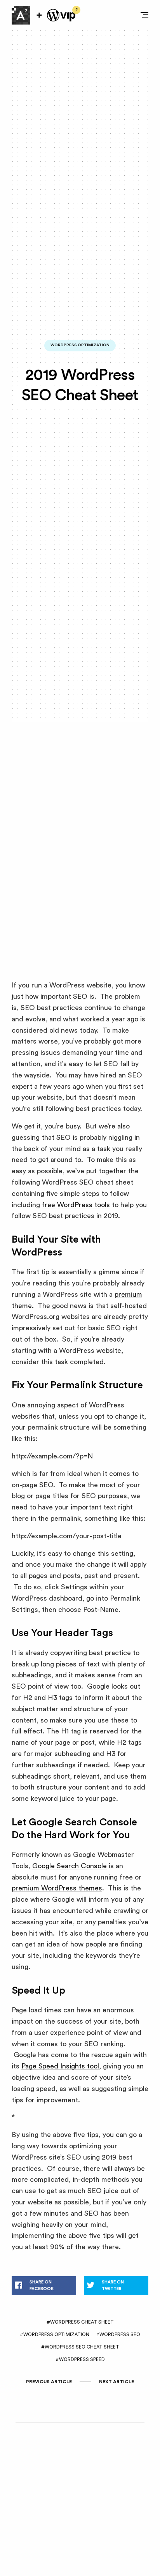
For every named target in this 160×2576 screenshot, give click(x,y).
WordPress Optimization (80, 345)
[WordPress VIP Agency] (61, 15)
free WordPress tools (76, 1205)
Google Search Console (70, 1866)
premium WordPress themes (57, 1888)
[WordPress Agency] (21, 15)
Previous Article (49, 2382)
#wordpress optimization (55, 2334)
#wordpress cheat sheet (80, 2322)
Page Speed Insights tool (60, 2066)
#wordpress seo (118, 2334)
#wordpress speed (80, 2359)
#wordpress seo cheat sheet (80, 2347)
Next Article (117, 2382)
